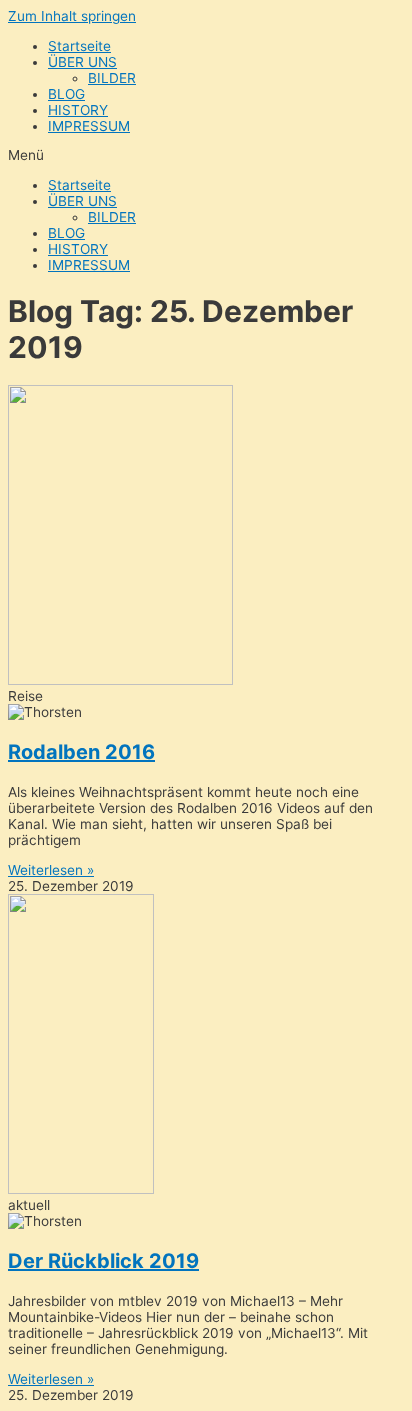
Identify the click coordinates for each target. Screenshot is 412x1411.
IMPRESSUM (89, 126)
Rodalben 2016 (81, 752)
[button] (206, 155)
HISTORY (78, 110)
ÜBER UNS (82, 62)
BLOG (66, 94)
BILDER (112, 78)
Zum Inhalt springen (72, 16)
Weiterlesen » (51, 870)
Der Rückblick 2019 (103, 1261)
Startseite (79, 46)
